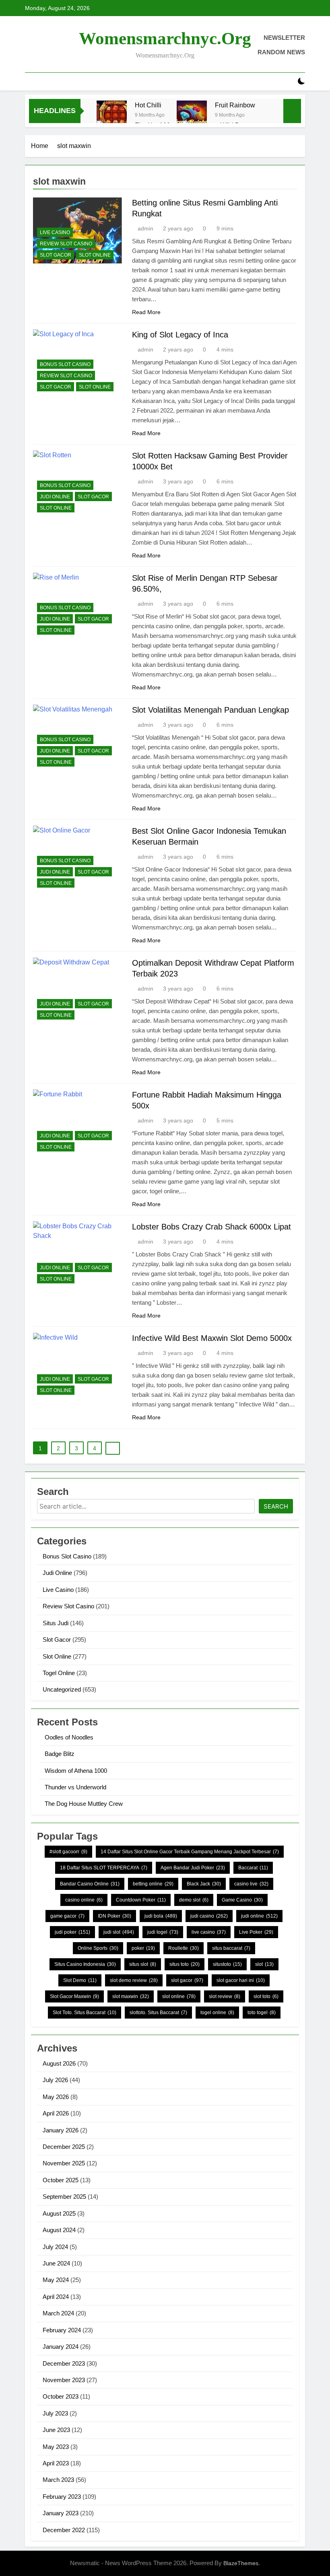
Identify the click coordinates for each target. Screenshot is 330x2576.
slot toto (266, 1996)
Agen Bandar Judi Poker (193, 1868)
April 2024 (56, 2297)
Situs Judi (56, 1623)
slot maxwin (131, 1996)
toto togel (262, 2013)
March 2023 (58, 2480)
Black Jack (204, 1884)
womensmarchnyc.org (165, 38)
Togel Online (59, 1673)
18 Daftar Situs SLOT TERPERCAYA (104, 1868)
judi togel (163, 1932)
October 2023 (61, 2396)
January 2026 (61, 2130)
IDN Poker (114, 1916)
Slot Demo (80, 1980)
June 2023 (56, 2430)
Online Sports (98, 1948)
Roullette (184, 1948)
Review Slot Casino (66, 244)
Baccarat (253, 1868)
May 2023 (56, 2447)
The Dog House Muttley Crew (84, 1804)
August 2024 (59, 2230)
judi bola (161, 1916)
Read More (146, 312)
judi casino (209, 1916)
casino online (84, 1900)
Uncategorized (62, 1689)
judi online (259, 1916)
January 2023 (61, 2513)
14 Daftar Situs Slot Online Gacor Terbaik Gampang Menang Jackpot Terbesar (190, 1852)
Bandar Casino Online (90, 1884)
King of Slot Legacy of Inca (180, 335)
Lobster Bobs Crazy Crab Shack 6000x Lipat (211, 1227)
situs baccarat (231, 1948)
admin (145, 228)
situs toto (185, 1964)
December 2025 (64, 2147)
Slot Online (95, 255)
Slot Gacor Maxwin (74, 1996)
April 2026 (56, 2113)
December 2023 (64, 2363)
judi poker (72, 1932)
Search (276, 1506)
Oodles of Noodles (69, 1737)
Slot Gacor (56, 255)
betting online (153, 1884)
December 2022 (64, 2530)
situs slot (143, 1964)
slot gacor (187, 1980)
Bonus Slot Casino (65, 364)
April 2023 (56, 2463)
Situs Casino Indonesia (85, 1964)
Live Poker (256, 1932)
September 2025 (64, 2197)
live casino (209, 1932)
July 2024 (55, 2247)
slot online (179, 1996)
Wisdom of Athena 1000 (76, 1771)
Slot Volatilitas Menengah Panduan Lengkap (210, 710)
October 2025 (61, 2180)
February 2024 (62, 2330)
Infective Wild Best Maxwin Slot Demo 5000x (212, 1338)
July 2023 (55, 2413)
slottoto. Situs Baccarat (158, 2013)
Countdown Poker (141, 1900)
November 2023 (64, 2380)
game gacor (67, 1916)
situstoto (227, 1964)
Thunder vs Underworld (75, 1787)
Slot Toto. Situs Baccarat (85, 2013)
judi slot (119, 1932)
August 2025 (59, 2213)
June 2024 (56, 2263)
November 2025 (64, 2163)
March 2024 (58, 2313)
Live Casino (55, 232)
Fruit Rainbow (235, 105)
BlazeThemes (241, 2563)
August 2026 (59, 2063)
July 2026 (55, 2080)
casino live (251, 1884)
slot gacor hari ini (241, 1980)
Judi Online (55, 497)
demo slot (194, 1900)
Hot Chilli (148, 105)
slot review (225, 1996)
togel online (217, 2013)
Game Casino (242, 1900)
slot (264, 1964)
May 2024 (56, 2280)
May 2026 (56, 2097)
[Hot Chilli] (112, 116)
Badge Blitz (60, 1754)
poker (143, 1948)
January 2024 (61, 2347)
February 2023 (62, 2497)
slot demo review (134, 1980)
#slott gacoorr (68, 1852)
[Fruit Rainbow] (192, 116)
